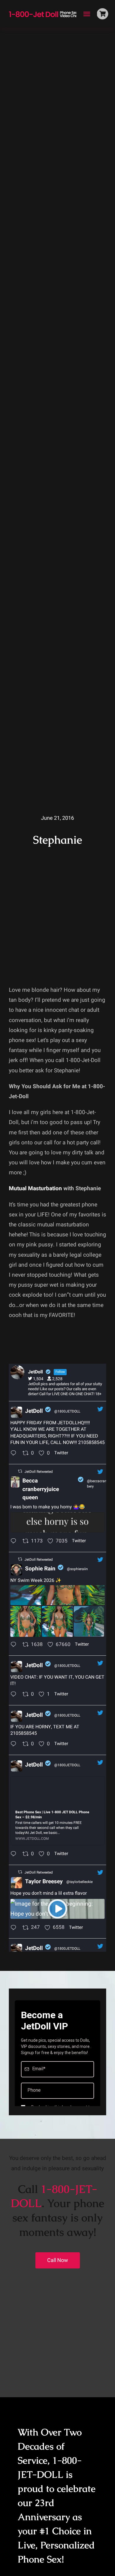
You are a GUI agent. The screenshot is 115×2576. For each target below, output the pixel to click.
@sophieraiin (77, 1569)
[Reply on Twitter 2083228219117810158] (15, 1454)
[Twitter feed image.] (57, 1522)
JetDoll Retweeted (39, 1472)
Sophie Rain (40, 1569)
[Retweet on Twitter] (20, 1471)
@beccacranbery (97, 1484)
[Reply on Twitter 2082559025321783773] (15, 1645)
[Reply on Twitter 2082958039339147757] (15, 1542)
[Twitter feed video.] (57, 1909)
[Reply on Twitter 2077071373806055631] (15, 1928)
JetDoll (34, 1411)
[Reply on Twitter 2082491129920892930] (15, 1855)
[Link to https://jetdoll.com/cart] (102, 14)
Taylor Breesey (44, 1882)
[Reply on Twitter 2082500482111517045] (15, 1695)
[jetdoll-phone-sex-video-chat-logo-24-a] (44, 11)
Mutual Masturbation (35, 1188)
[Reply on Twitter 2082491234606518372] (15, 1745)
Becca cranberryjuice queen (41, 1489)
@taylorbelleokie (79, 1882)
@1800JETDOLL (67, 1411)
